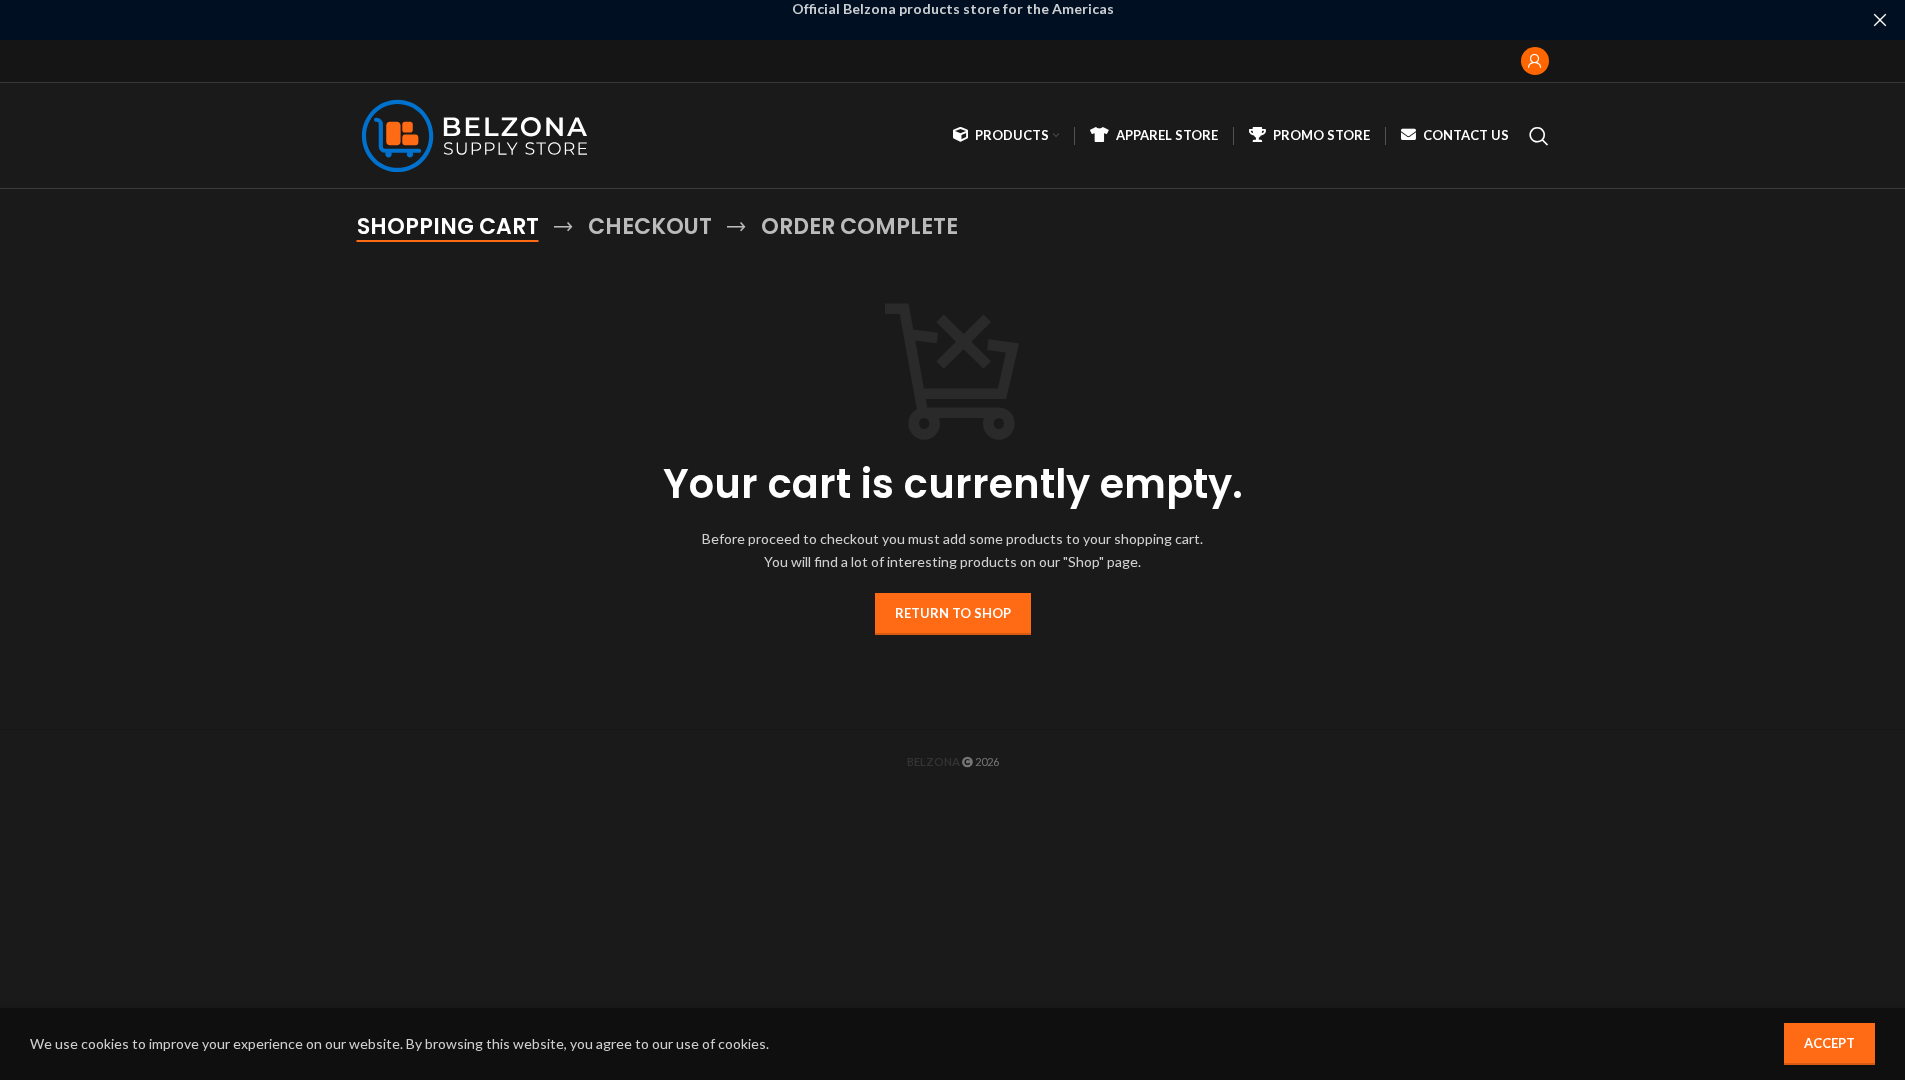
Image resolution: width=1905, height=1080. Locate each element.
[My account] (1535, 61)
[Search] (1539, 136)
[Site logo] (479, 133)
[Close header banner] (1880, 20)
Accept (1829, 1043)
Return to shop (953, 613)
